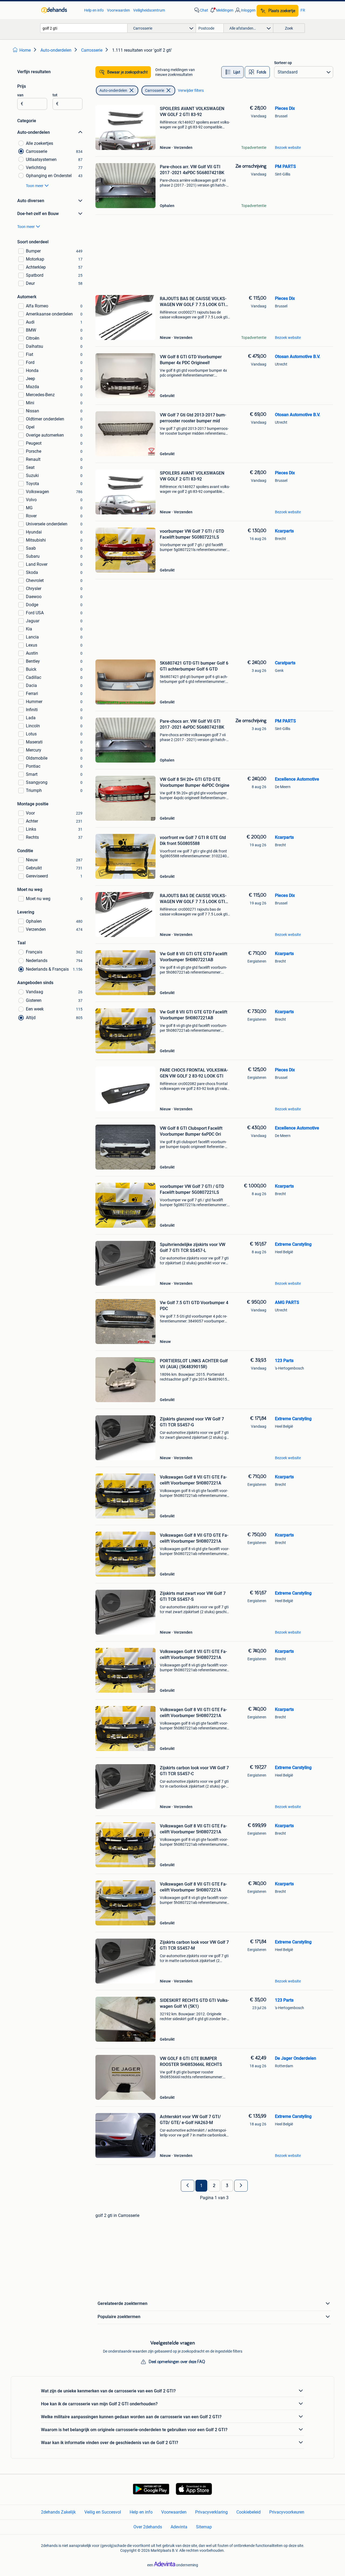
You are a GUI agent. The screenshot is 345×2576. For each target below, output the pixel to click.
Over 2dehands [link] (148, 2527)
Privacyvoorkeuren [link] (287, 2512)
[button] (221, 10)
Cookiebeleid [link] (249, 2512)
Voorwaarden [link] (118, 10)
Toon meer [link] (35, 186)
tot (55, 95)
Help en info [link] (94, 10)
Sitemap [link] (204, 2527)
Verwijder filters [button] (191, 90)
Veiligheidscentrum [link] (149, 10)
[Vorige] (188, 2186)
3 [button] (227, 2186)
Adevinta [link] (179, 2527)
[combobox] (84, 28)
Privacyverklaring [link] (211, 2512)
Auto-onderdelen (113, 90)
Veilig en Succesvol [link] (103, 2512)
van (20, 95)
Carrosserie (155, 90)
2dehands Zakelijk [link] (58, 2512)
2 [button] (214, 2186)
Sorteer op (283, 63)
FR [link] (303, 10)
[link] (60, 10)
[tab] (232, 72)
